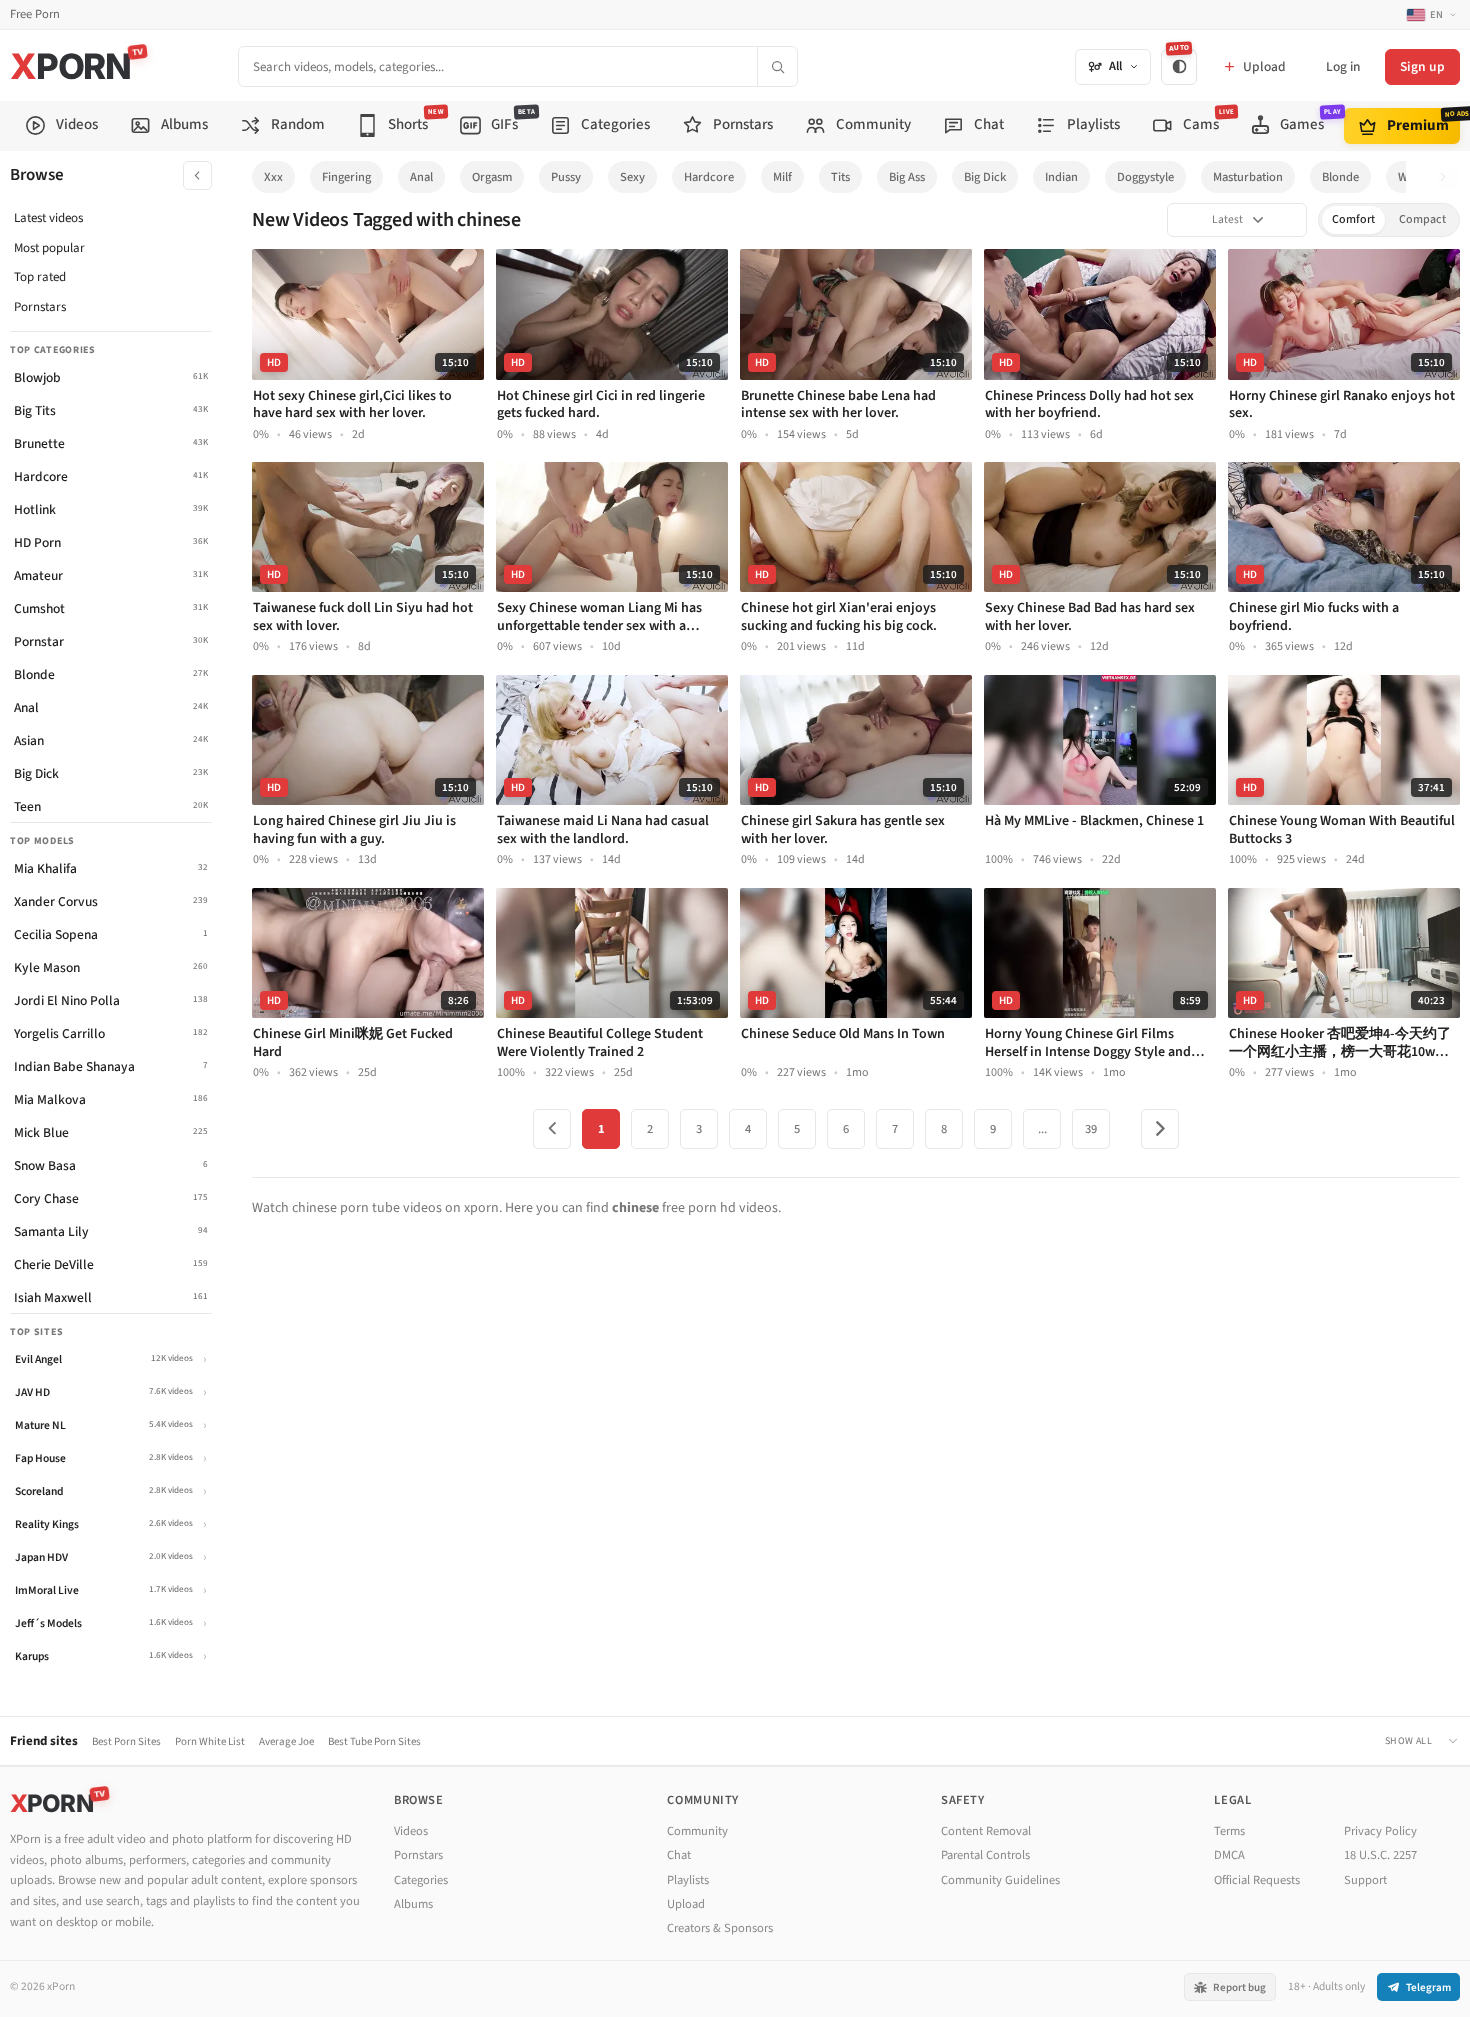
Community (697, 1831)
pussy (566, 177)
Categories (421, 1880)
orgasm (492, 177)
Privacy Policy (1380, 1831)
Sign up (1422, 66)
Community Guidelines (1000, 1880)
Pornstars (40, 307)
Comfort (1353, 219)
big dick (985, 177)
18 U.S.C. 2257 (1380, 1855)
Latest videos (48, 218)
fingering (346, 177)
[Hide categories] (197, 175)
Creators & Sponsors (720, 1928)
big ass (907, 177)
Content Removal (986, 1831)
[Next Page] (1160, 1129)
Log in (1343, 66)
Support (1365, 1880)
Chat (679, 1855)
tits (840, 177)
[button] (1448, 177)
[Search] (777, 66)
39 (1091, 1129)
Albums (413, 1904)
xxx (273, 177)
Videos (411, 1831)
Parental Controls (985, 1855)
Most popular (49, 248)
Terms (1229, 1831)
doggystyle (1145, 177)
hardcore (709, 177)
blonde (1340, 177)
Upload (686, 1904)
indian (1061, 177)
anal (421, 177)
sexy (632, 177)
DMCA (1229, 1855)
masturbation (1248, 177)
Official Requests (1257, 1880)
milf (782, 177)
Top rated (40, 277)
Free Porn (35, 14)
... (1042, 1129)
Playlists (688, 1880)
